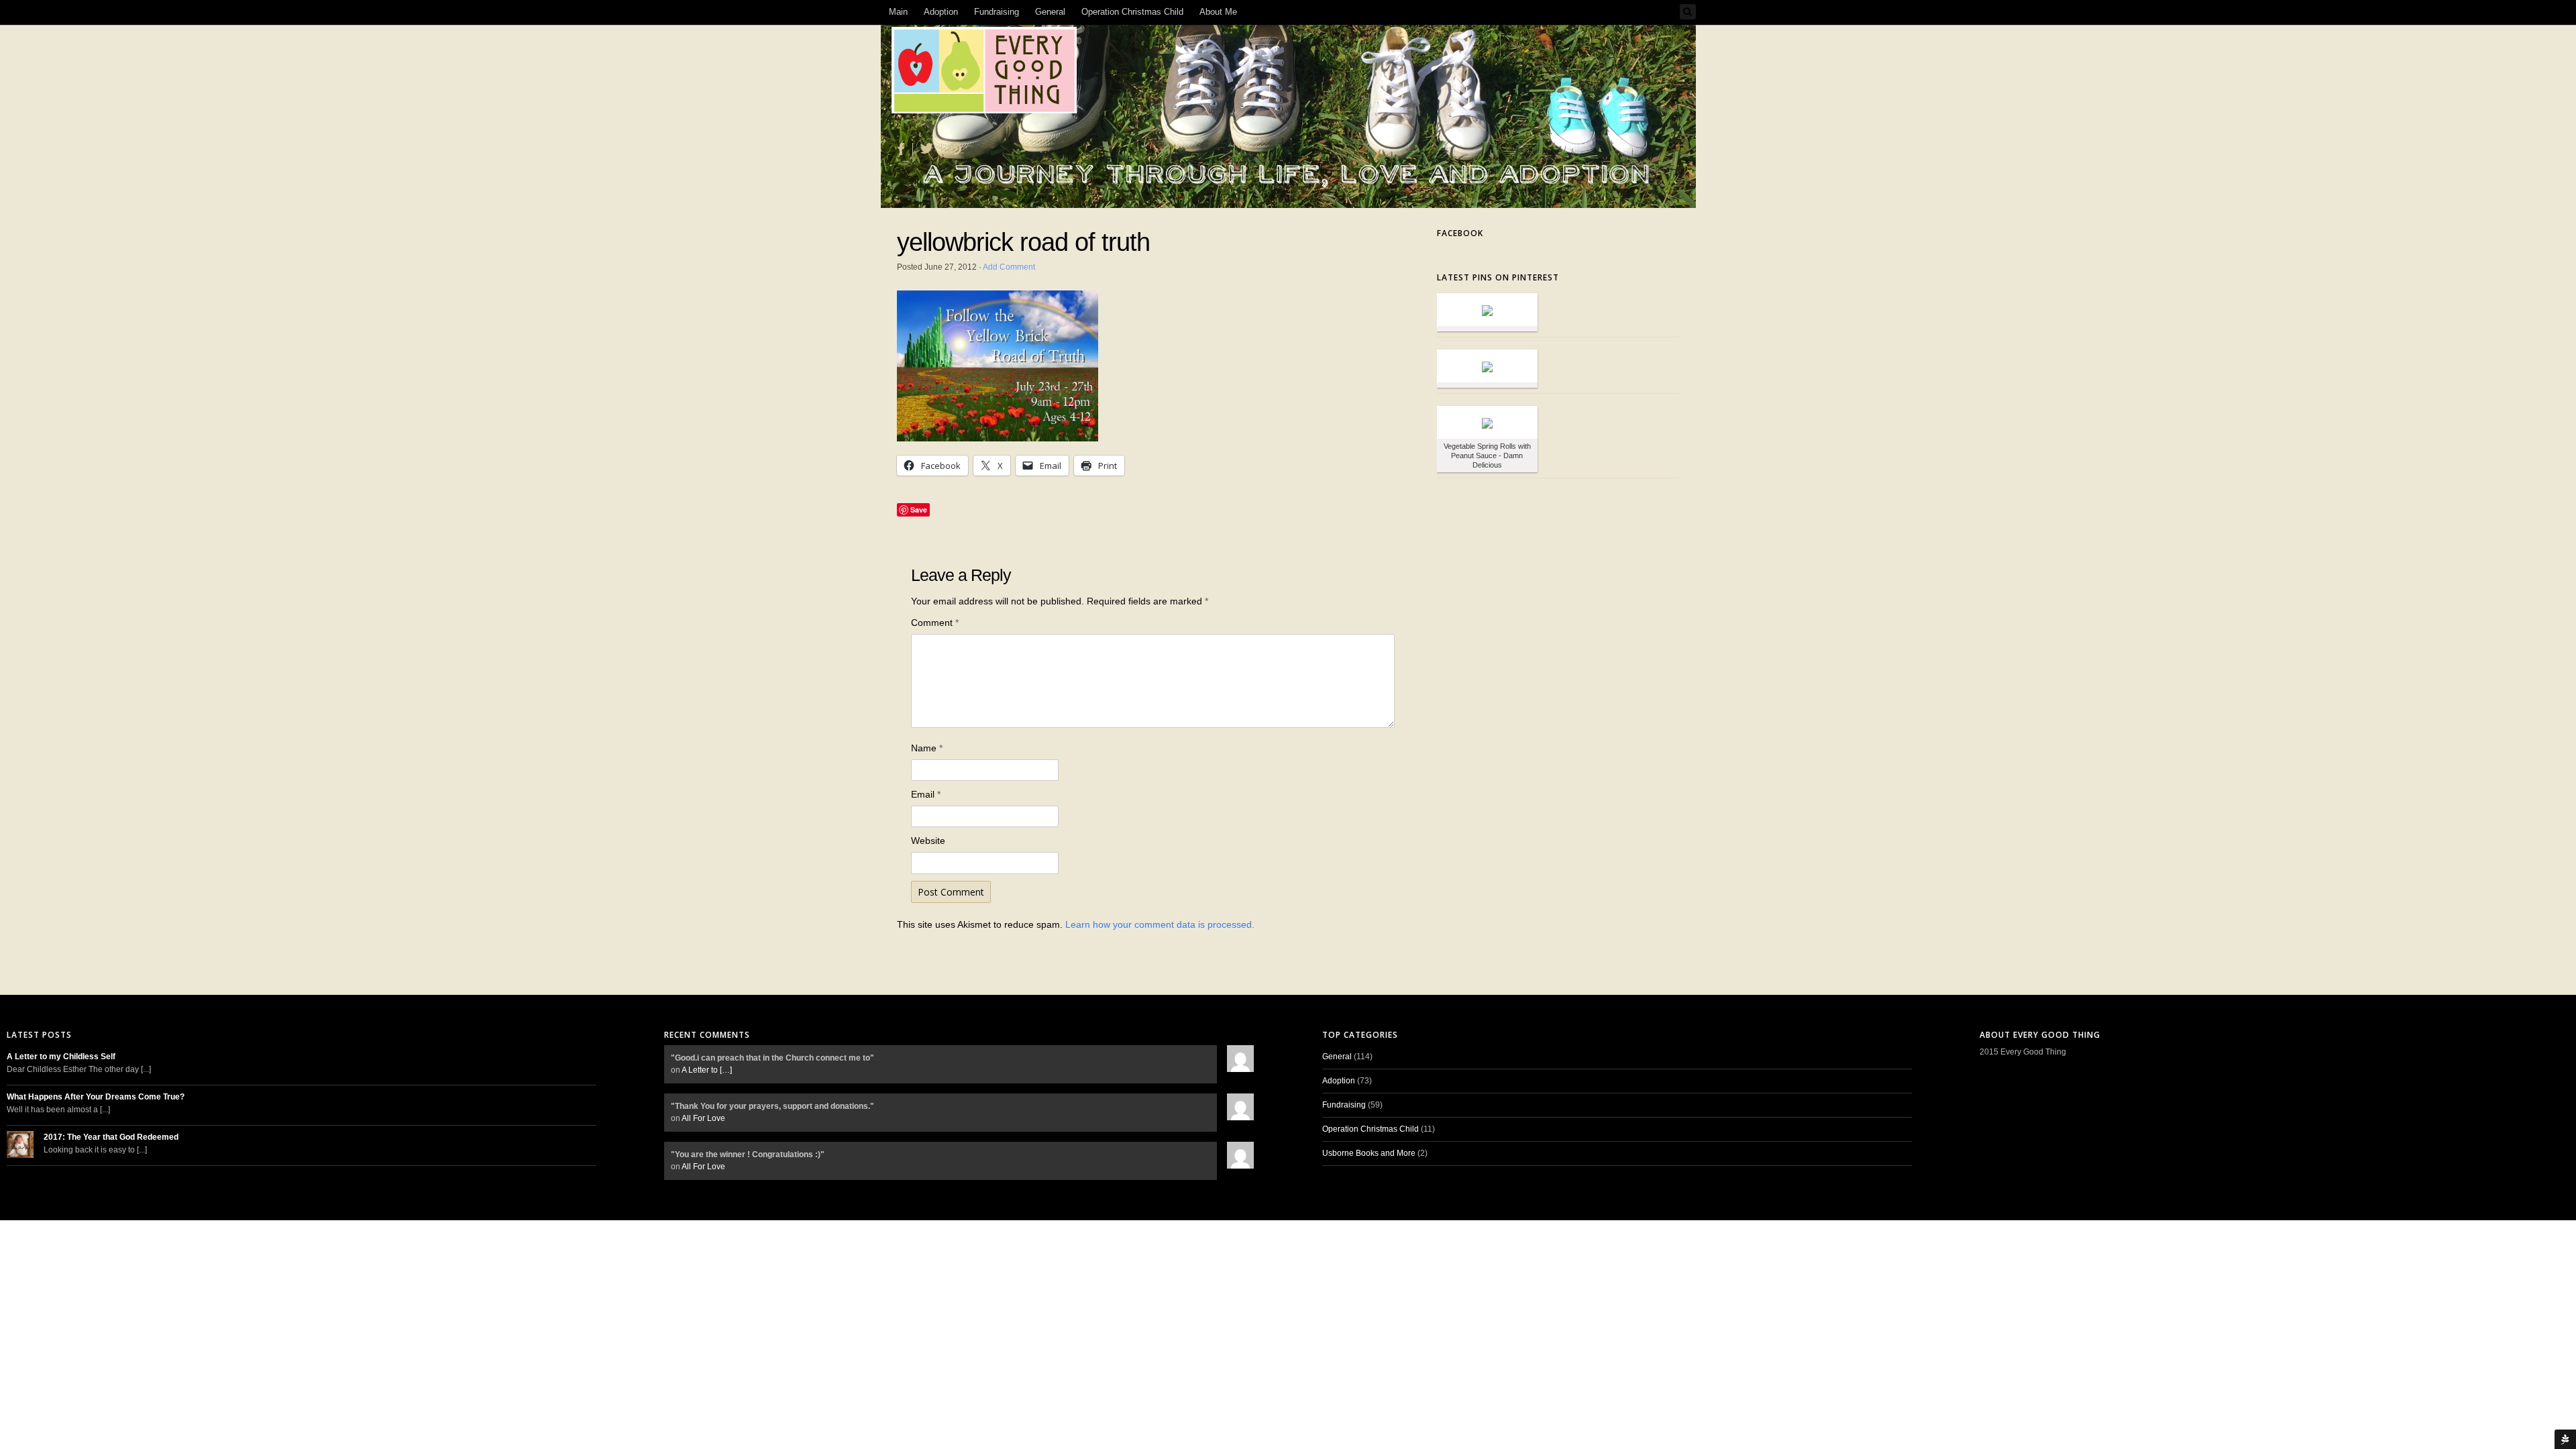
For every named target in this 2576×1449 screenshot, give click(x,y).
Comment (935, 623)
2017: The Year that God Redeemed (111, 1137)
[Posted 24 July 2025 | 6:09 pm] (1487, 310)
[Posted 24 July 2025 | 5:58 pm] (1487, 422)
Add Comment (1009, 267)
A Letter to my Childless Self (61, 1057)
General (1050, 12)
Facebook (1460, 233)
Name (927, 748)
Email (926, 794)
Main (898, 12)
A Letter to (707, 1070)
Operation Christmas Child (1132, 12)
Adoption (941, 12)
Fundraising (997, 12)
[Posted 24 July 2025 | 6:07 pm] (1487, 366)
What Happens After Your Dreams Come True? (96, 1097)
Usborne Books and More (1369, 1153)
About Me (1218, 12)
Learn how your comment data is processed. (1160, 924)
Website (928, 841)
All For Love (703, 1118)
